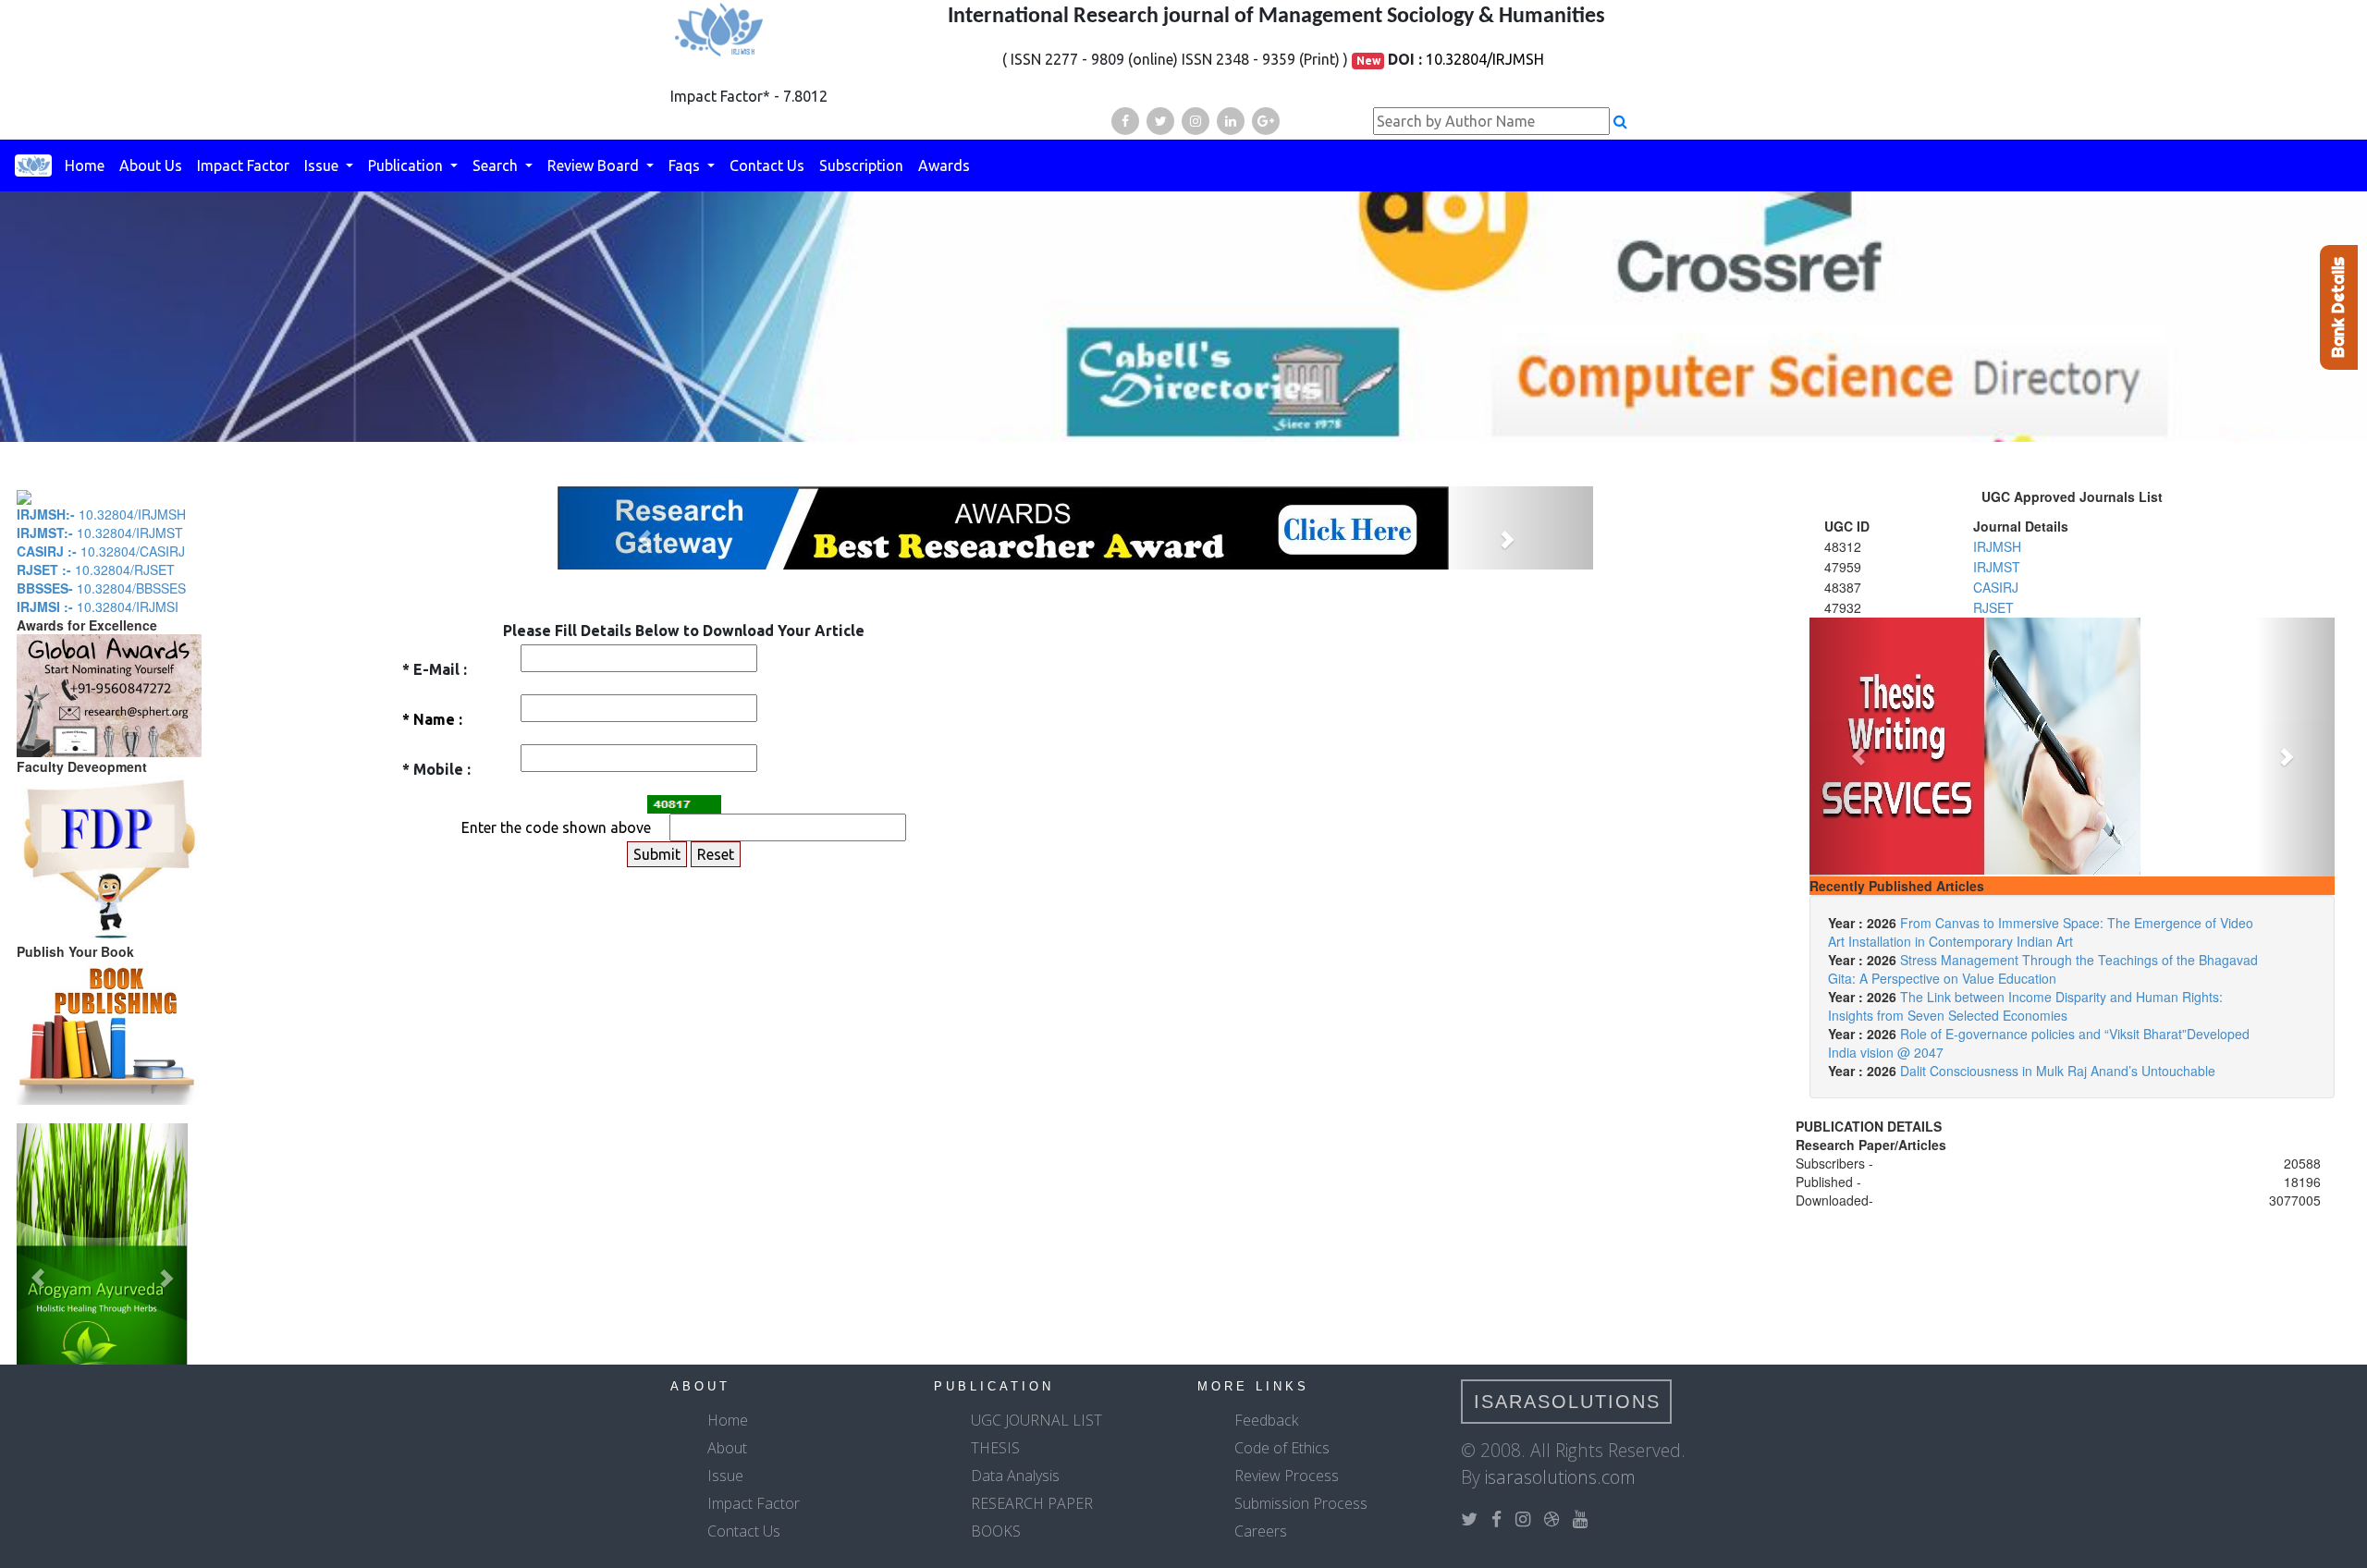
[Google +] (1266, 121)
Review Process (1287, 1476)
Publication (407, 165)
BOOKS (996, 1531)
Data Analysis (1015, 1476)
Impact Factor (243, 165)
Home (85, 165)
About (727, 1448)
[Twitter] (1160, 121)
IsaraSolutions (1567, 1402)
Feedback (1266, 1420)
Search (497, 165)
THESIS (995, 1448)
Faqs (686, 165)
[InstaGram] (1196, 121)
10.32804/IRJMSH (1485, 59)
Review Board (595, 165)
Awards (944, 165)
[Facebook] (1125, 121)
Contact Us (767, 165)
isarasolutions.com (1560, 1477)
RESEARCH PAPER (1032, 1503)
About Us (151, 165)
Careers (1261, 1531)
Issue (323, 165)
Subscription (861, 165)
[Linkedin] (1231, 121)
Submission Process (1301, 1503)
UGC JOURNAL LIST (1036, 1420)
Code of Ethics (1282, 1448)
